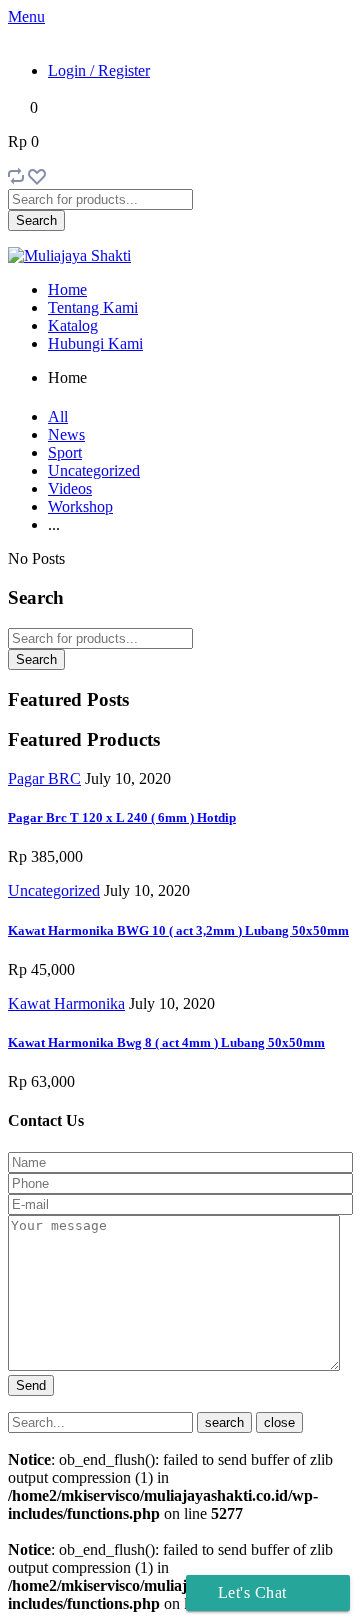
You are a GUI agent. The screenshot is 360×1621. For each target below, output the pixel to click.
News (66, 434)
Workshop (80, 506)
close (279, 1422)
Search (36, 220)
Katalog (73, 325)
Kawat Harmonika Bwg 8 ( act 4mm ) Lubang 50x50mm (166, 1042)
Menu (26, 16)
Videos (70, 488)
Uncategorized (94, 470)
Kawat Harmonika (66, 1003)
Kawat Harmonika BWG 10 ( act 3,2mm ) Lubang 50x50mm (178, 930)
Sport (65, 452)
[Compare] (16, 179)
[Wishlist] (37, 179)
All (58, 416)
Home (67, 289)
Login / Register (99, 70)
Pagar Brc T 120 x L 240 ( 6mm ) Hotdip (122, 817)
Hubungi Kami (95, 343)
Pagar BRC (44, 778)
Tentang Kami (93, 307)
